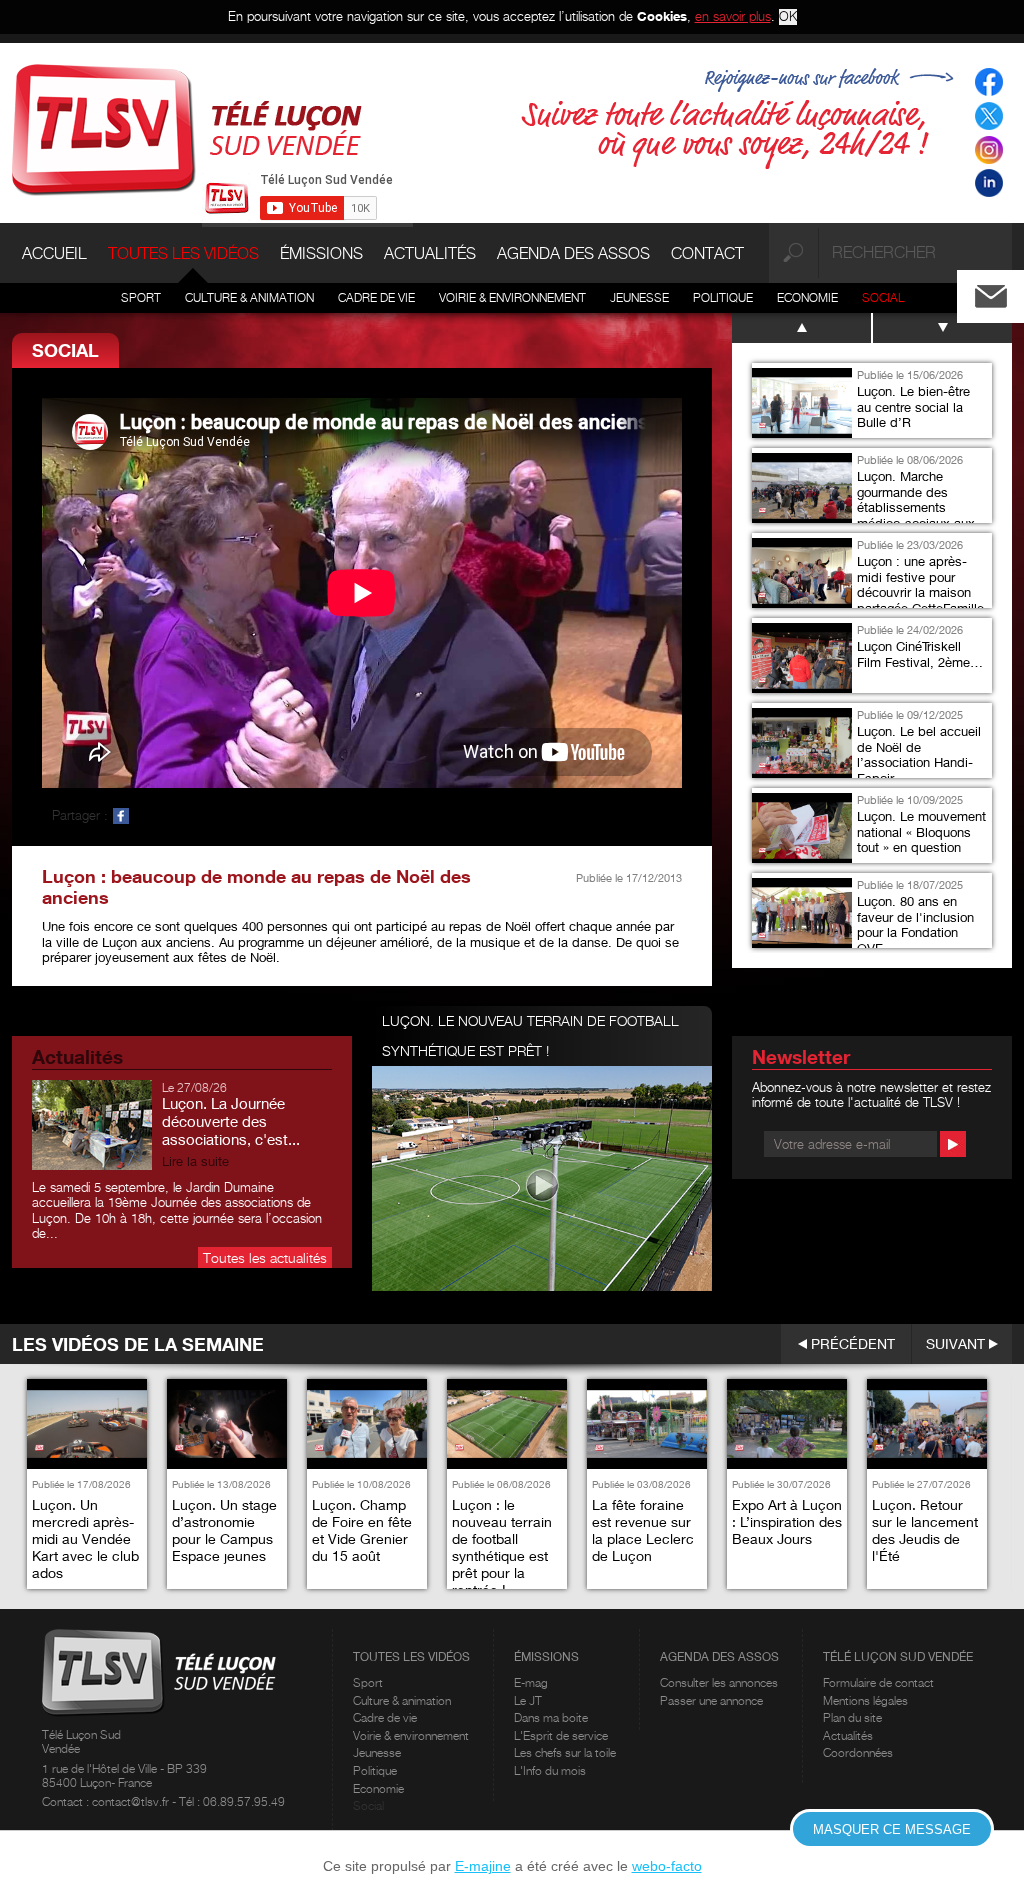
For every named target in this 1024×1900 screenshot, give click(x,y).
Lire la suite (195, 1161)
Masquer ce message (892, 1829)
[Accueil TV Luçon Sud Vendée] (187, 128)
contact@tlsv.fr (132, 1801)
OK (788, 16)
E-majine (483, 1866)
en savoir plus (733, 16)
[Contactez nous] (1007, 291)
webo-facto (667, 1866)
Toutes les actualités (265, 1257)
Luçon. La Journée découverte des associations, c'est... (231, 1121)
